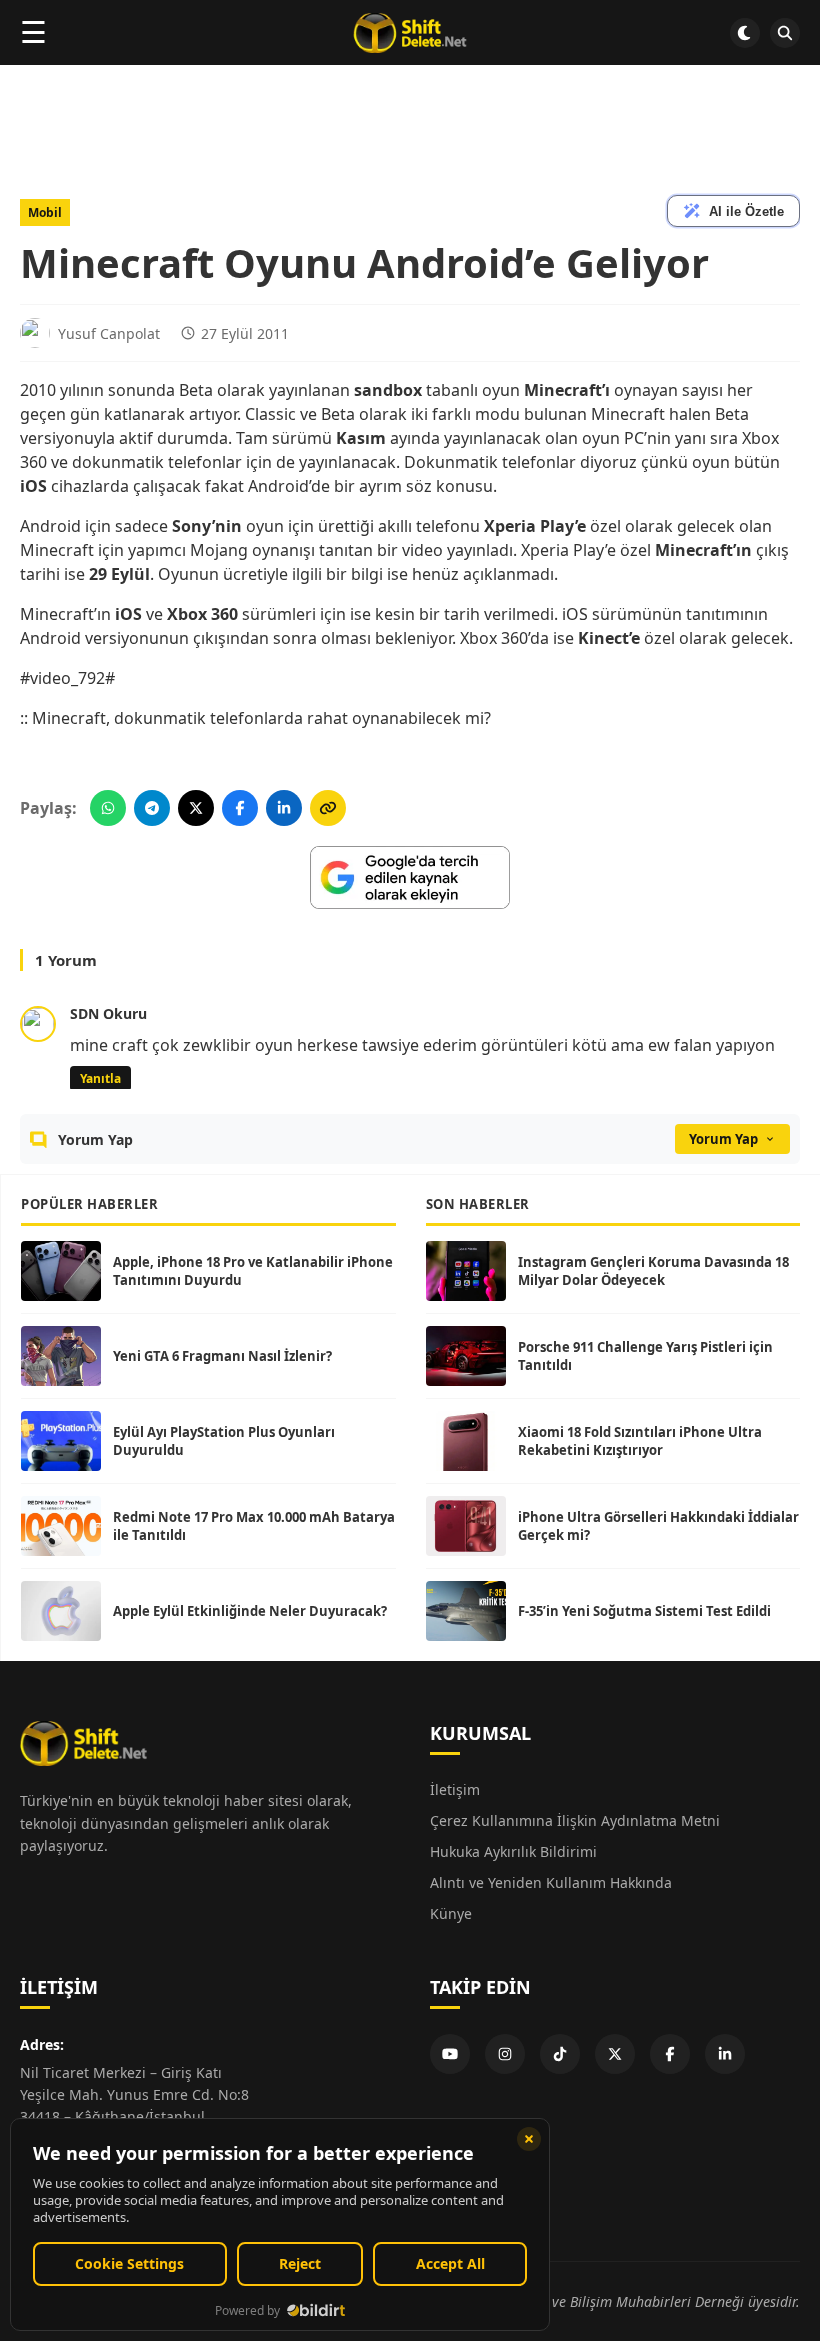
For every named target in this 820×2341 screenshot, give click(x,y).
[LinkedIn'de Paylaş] (284, 808)
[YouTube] (450, 2054)
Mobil (45, 212)
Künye (451, 1913)
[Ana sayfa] (409, 33)
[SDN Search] (785, 33)
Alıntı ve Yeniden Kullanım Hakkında (551, 1882)
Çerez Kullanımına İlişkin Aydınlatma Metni (575, 1820)
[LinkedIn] (725, 2054)
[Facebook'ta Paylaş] (240, 808)
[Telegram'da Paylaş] (152, 808)
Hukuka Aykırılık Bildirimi (513, 1851)
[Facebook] (670, 2054)
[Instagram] (505, 2054)
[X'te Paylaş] (196, 808)
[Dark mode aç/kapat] (745, 33)
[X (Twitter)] (615, 2054)
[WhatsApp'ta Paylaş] (108, 808)
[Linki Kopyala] (328, 808)
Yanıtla (100, 1078)
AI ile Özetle (746, 211)
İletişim (455, 1789)
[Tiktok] (560, 2054)
